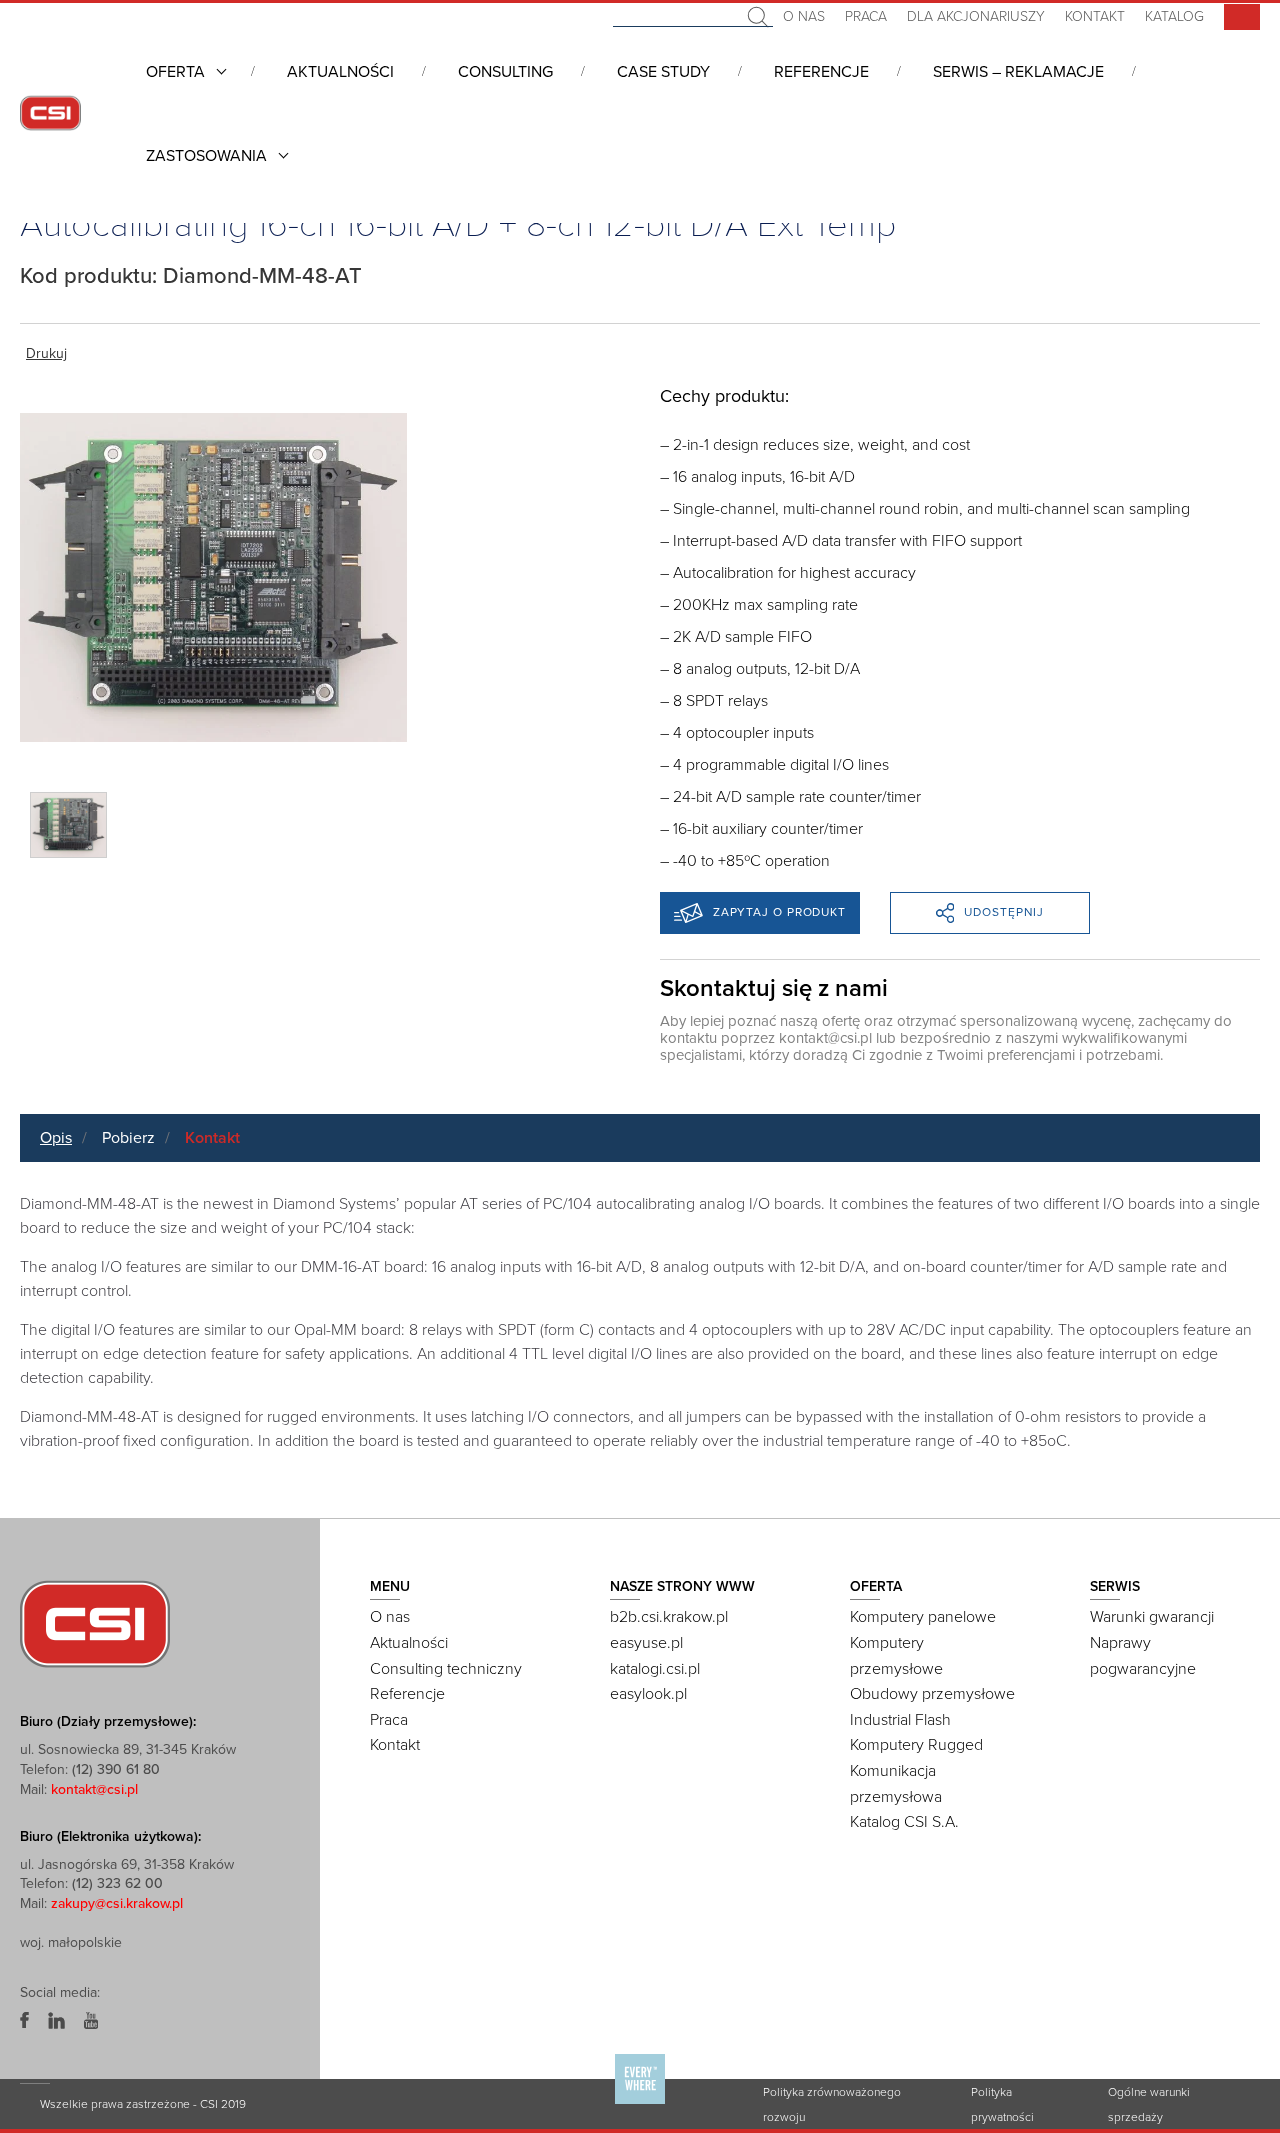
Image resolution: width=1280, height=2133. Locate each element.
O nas (804, 16)
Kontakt (1095, 16)
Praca (866, 16)
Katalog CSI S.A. (904, 1822)
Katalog (1174, 16)
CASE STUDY (663, 72)
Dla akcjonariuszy (976, 16)
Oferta (175, 72)
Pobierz (128, 1138)
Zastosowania (206, 156)
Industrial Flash (900, 1720)
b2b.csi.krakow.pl (669, 1617)
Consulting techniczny (446, 1669)
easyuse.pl (646, 1643)
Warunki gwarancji (1152, 1617)
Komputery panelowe (923, 1617)
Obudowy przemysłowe (932, 1694)
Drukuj (46, 353)
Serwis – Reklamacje (1018, 72)
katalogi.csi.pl (655, 1669)
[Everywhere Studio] (640, 2103)
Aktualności (340, 72)
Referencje (821, 72)
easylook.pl (648, 1694)
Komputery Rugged (916, 1745)
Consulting (505, 72)
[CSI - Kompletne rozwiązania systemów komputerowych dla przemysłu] (95, 1623)
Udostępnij (1004, 912)
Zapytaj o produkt (779, 912)
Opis (56, 1138)
